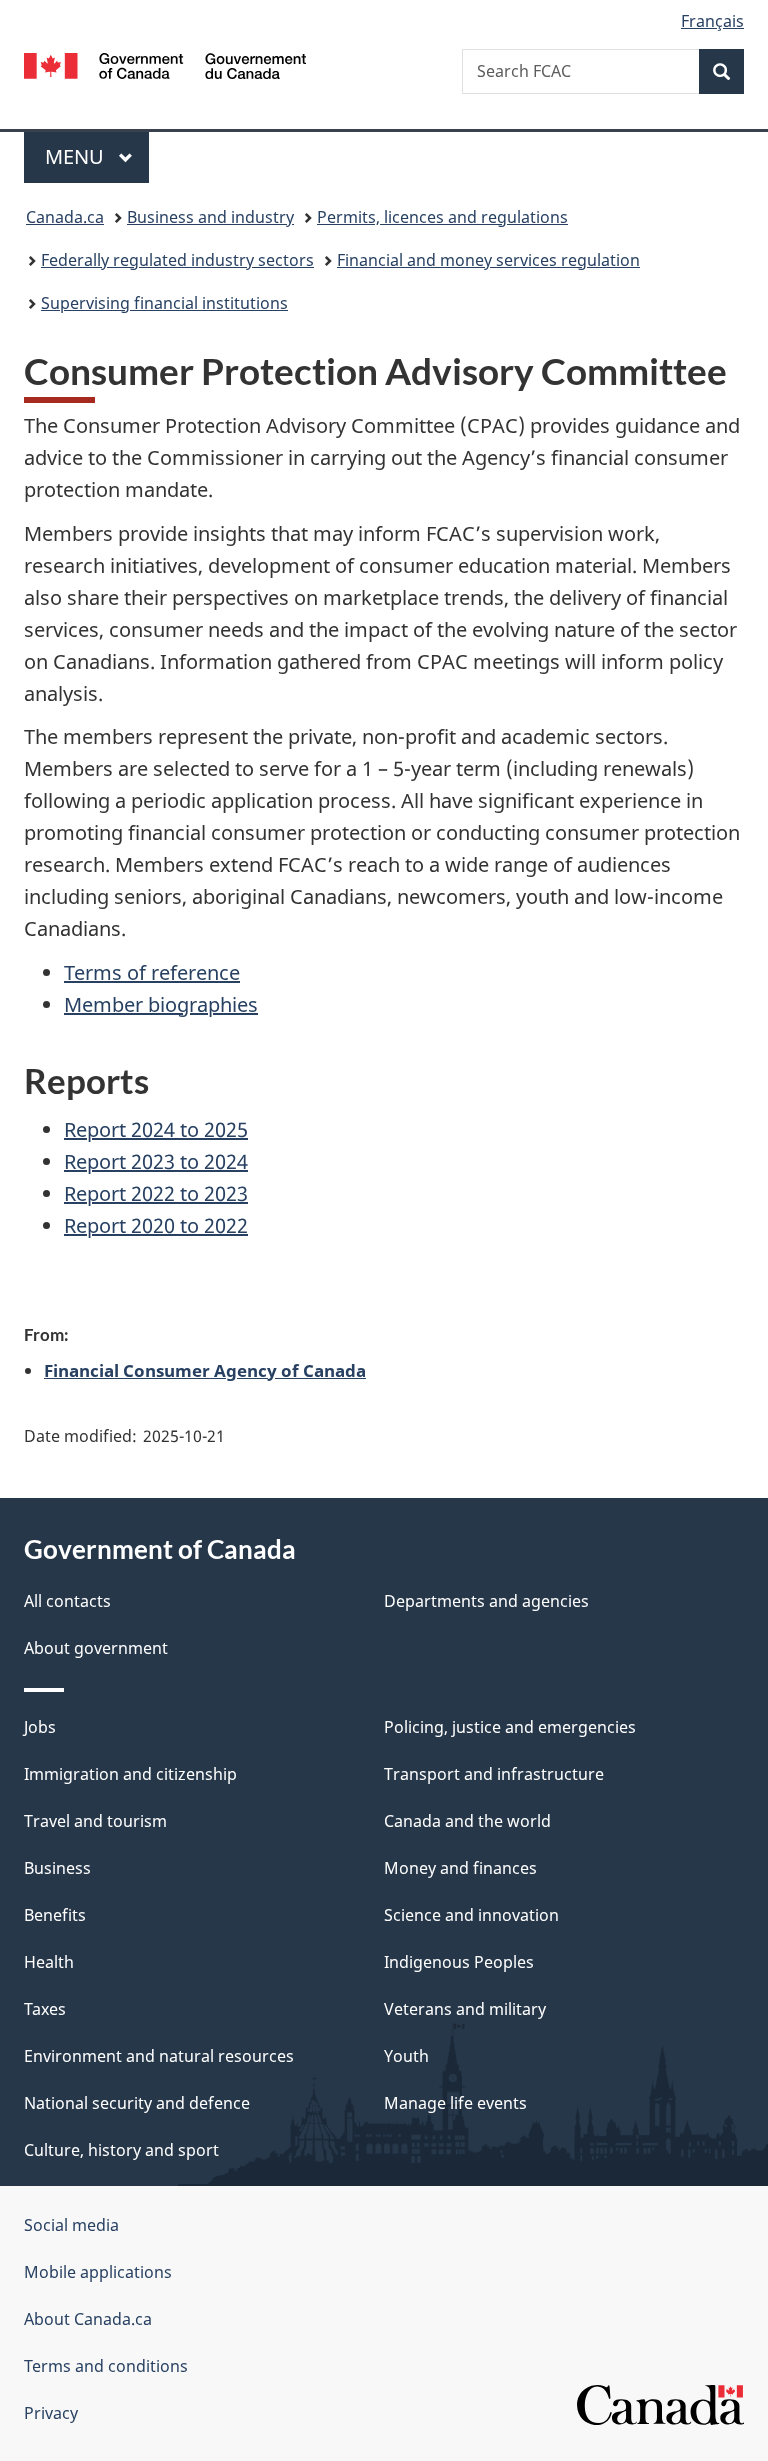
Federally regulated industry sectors (177, 260)
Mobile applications (98, 2272)
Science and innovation (471, 1915)
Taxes (45, 2009)
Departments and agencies (486, 1601)
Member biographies (161, 1004)
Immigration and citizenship (130, 1774)
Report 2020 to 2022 (156, 1225)
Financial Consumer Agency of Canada (205, 1370)
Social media (71, 2225)
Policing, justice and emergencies (510, 1727)
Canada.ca (65, 217)
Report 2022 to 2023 (156, 1193)
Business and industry (210, 217)
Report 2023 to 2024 (156, 1161)
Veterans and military (465, 2009)
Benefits (55, 1915)
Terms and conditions (106, 2366)
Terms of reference (152, 972)
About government (96, 1648)
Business (57, 1868)
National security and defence (137, 2103)
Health (49, 1962)
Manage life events (455, 2103)
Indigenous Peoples (459, 1962)
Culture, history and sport (121, 2150)
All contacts (67, 1601)
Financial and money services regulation (488, 260)
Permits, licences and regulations (442, 217)
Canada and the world (467, 1821)
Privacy (51, 2413)
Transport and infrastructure (494, 1774)
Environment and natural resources (159, 2056)
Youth (406, 2056)
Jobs (40, 1727)
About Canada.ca (88, 2319)
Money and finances (460, 1868)
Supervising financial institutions (164, 303)
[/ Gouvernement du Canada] (165, 64)
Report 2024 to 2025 (156, 1129)
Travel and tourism (95, 1821)
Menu (77, 156)
